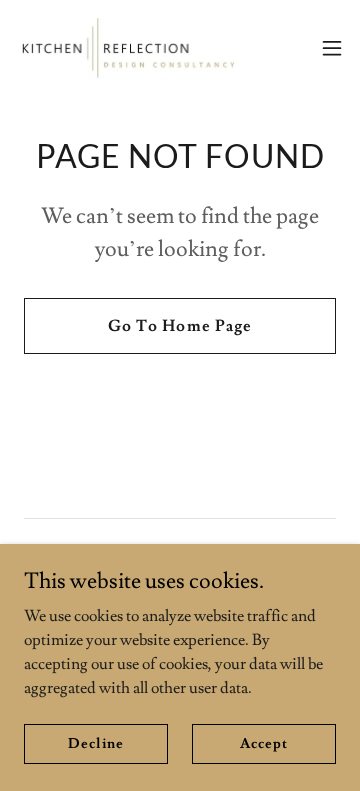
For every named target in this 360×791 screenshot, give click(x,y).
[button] (332, 48)
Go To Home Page (179, 326)
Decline (95, 743)
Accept (263, 743)
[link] (128, 48)
